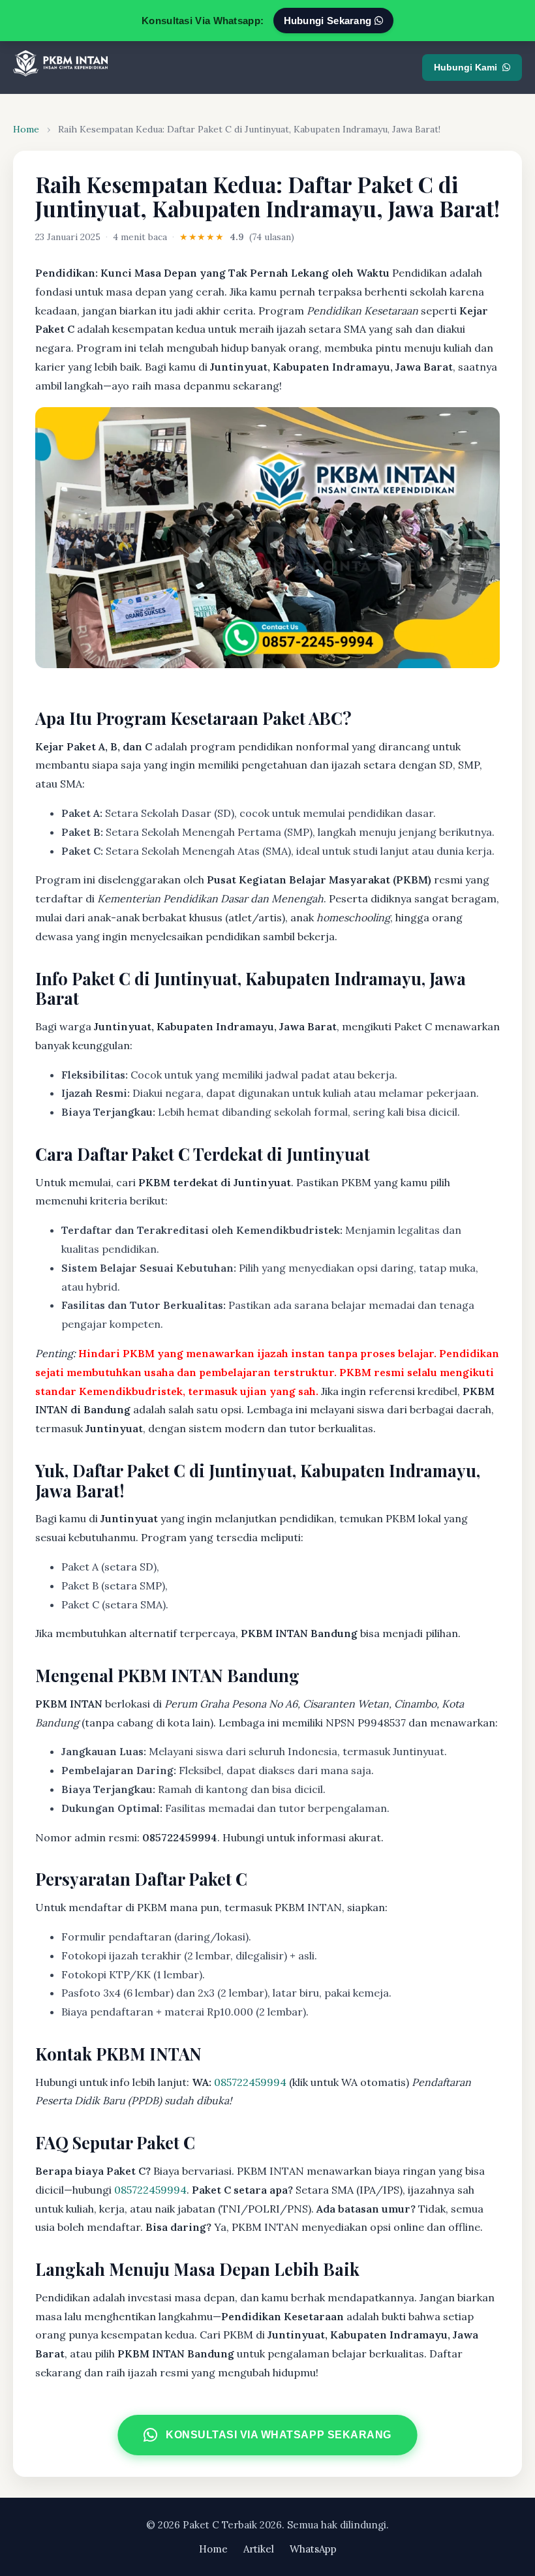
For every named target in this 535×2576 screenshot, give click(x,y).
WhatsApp (313, 2549)
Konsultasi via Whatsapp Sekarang (279, 2434)
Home (26, 129)
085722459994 (250, 2082)
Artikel (259, 2549)
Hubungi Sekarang (329, 21)
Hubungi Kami (466, 67)
